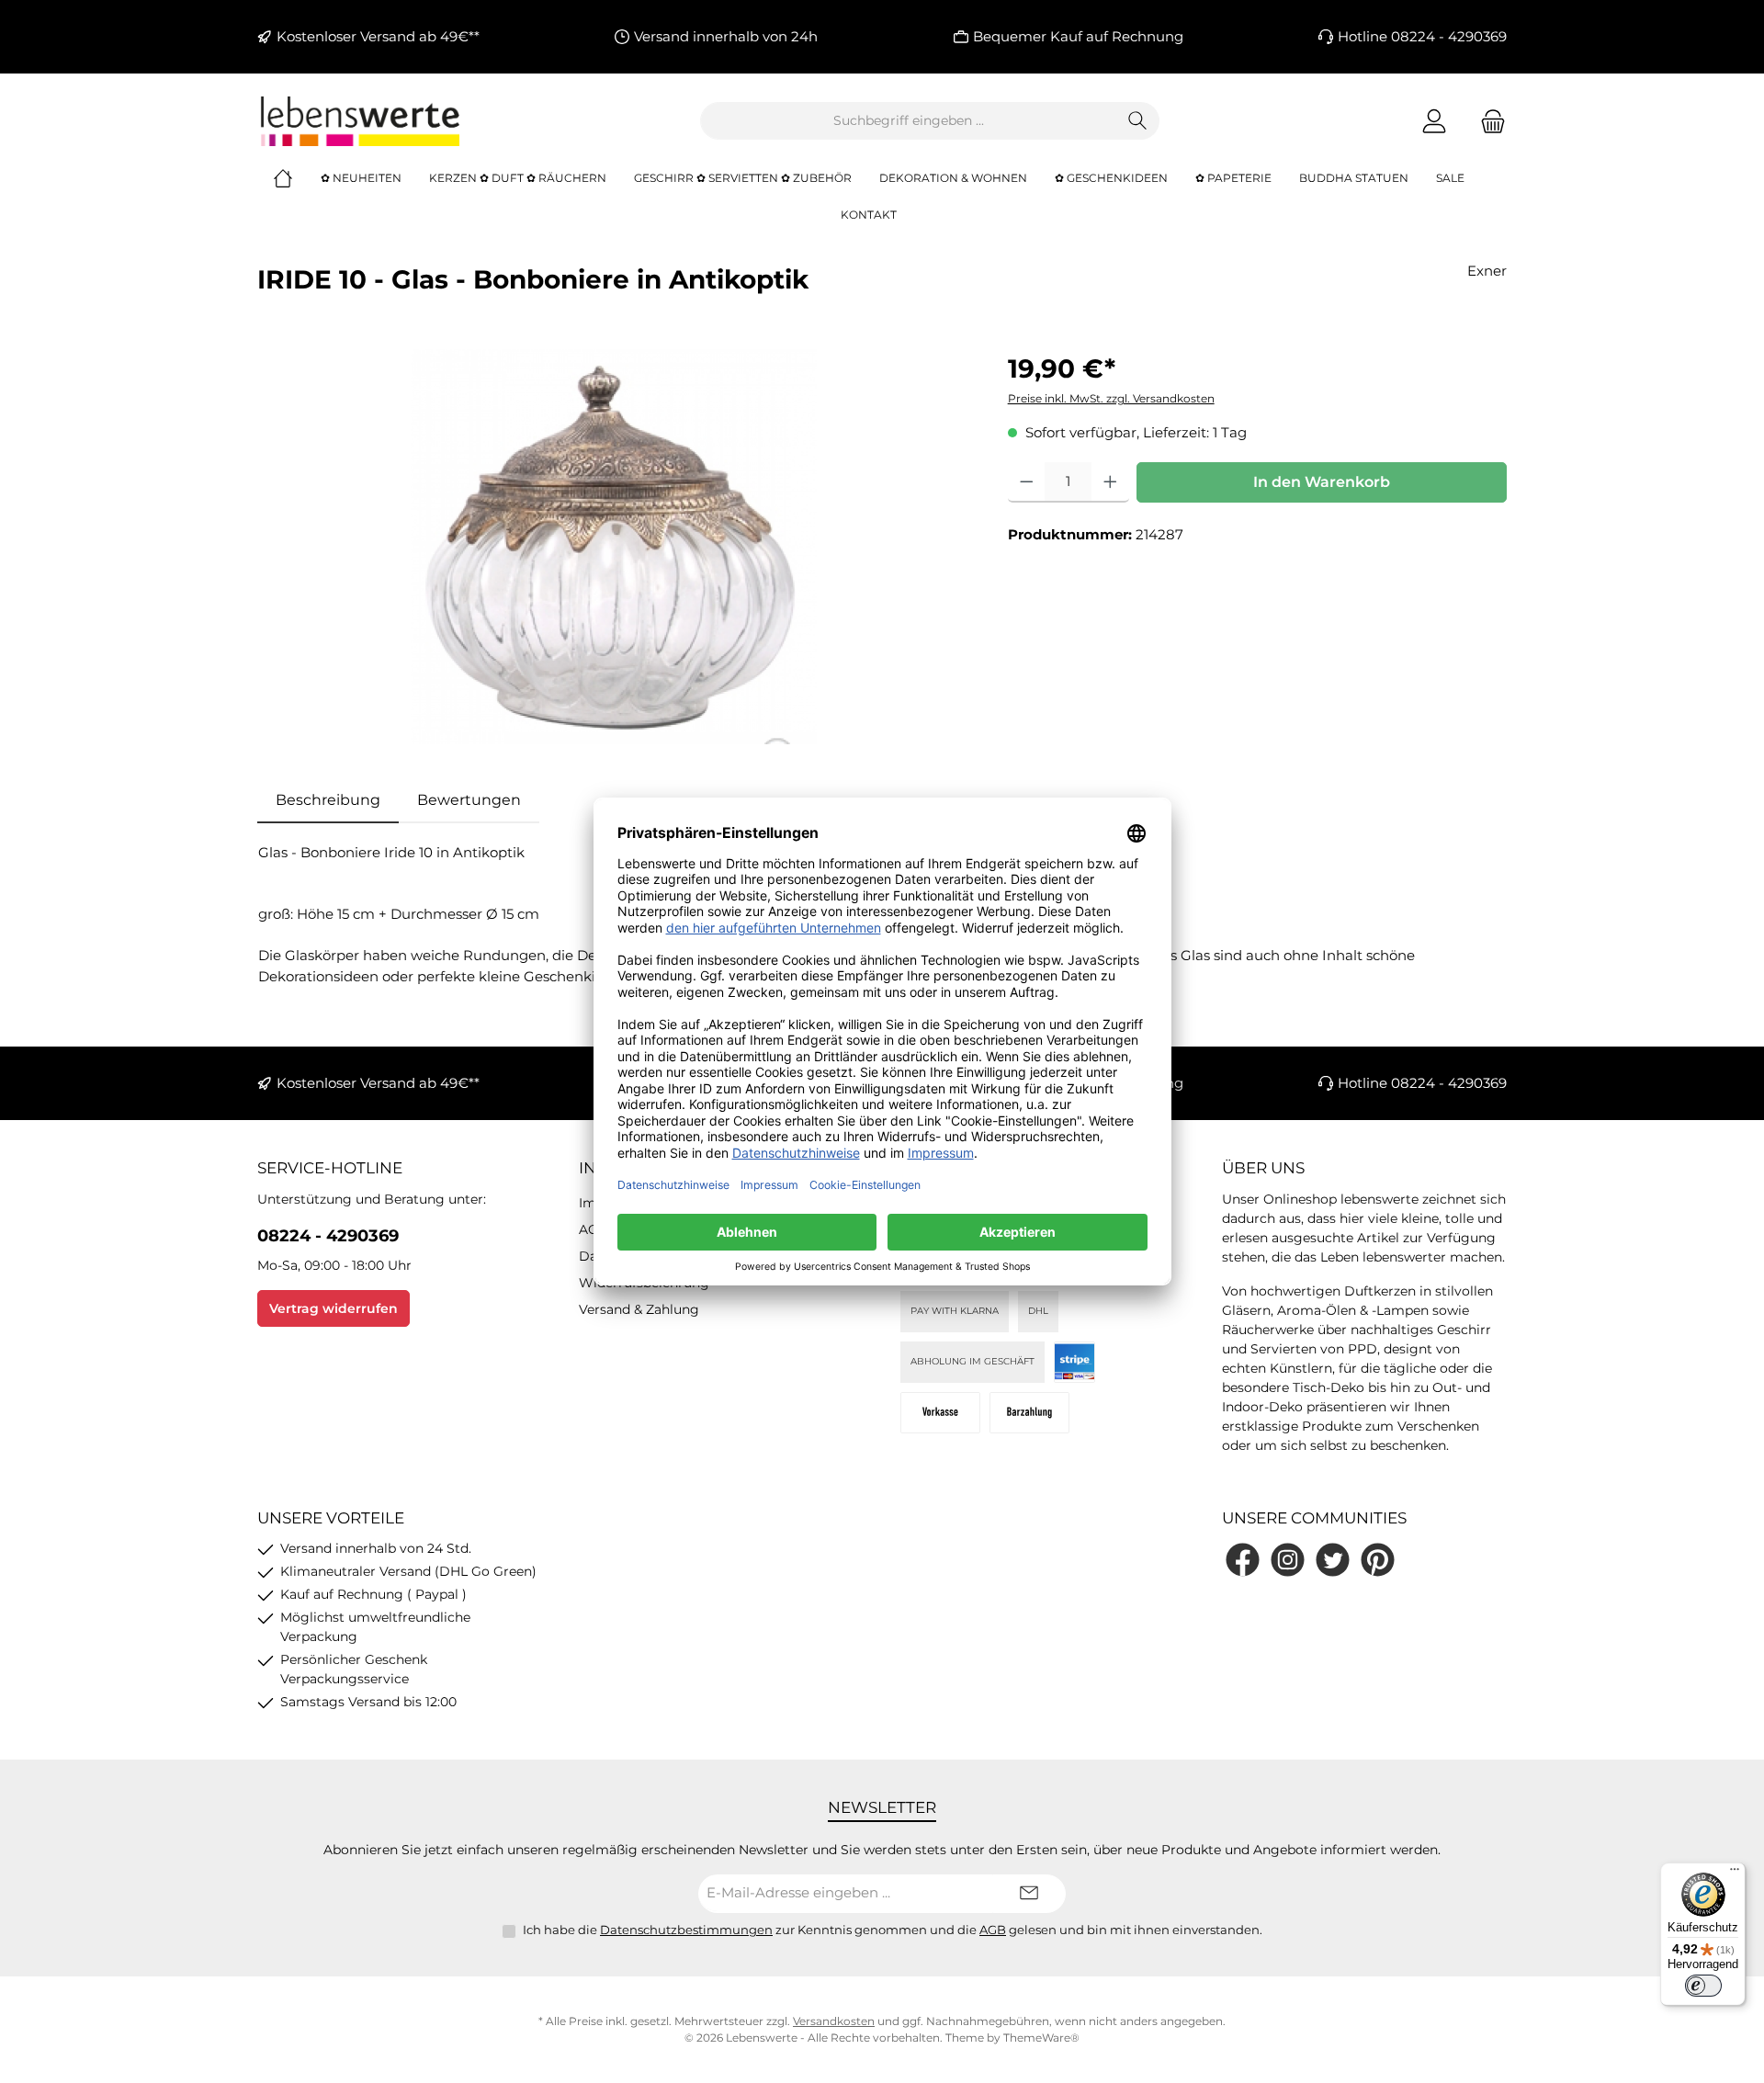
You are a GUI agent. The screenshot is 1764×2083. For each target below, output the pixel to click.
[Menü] (1735, 1874)
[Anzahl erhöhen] (1110, 482)
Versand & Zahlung (639, 1309)
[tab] (328, 800)
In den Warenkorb (1322, 482)
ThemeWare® (1041, 2038)
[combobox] (909, 121)
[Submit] (1029, 1894)
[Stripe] (1074, 1362)
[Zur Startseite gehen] (358, 121)
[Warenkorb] (1487, 121)
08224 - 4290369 (328, 1236)
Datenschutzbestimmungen (686, 1930)
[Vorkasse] (940, 1413)
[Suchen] (1138, 121)
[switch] (1703, 1986)
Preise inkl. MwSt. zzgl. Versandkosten (1111, 398)
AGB (594, 1229)
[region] (614, 547)
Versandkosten (834, 2021)
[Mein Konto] (1434, 121)
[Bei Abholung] (1029, 1413)
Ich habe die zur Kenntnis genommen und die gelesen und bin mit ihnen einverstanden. (893, 1930)
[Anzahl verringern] (1027, 482)
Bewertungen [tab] (469, 800)
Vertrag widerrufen (334, 1308)
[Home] (297, 178)
